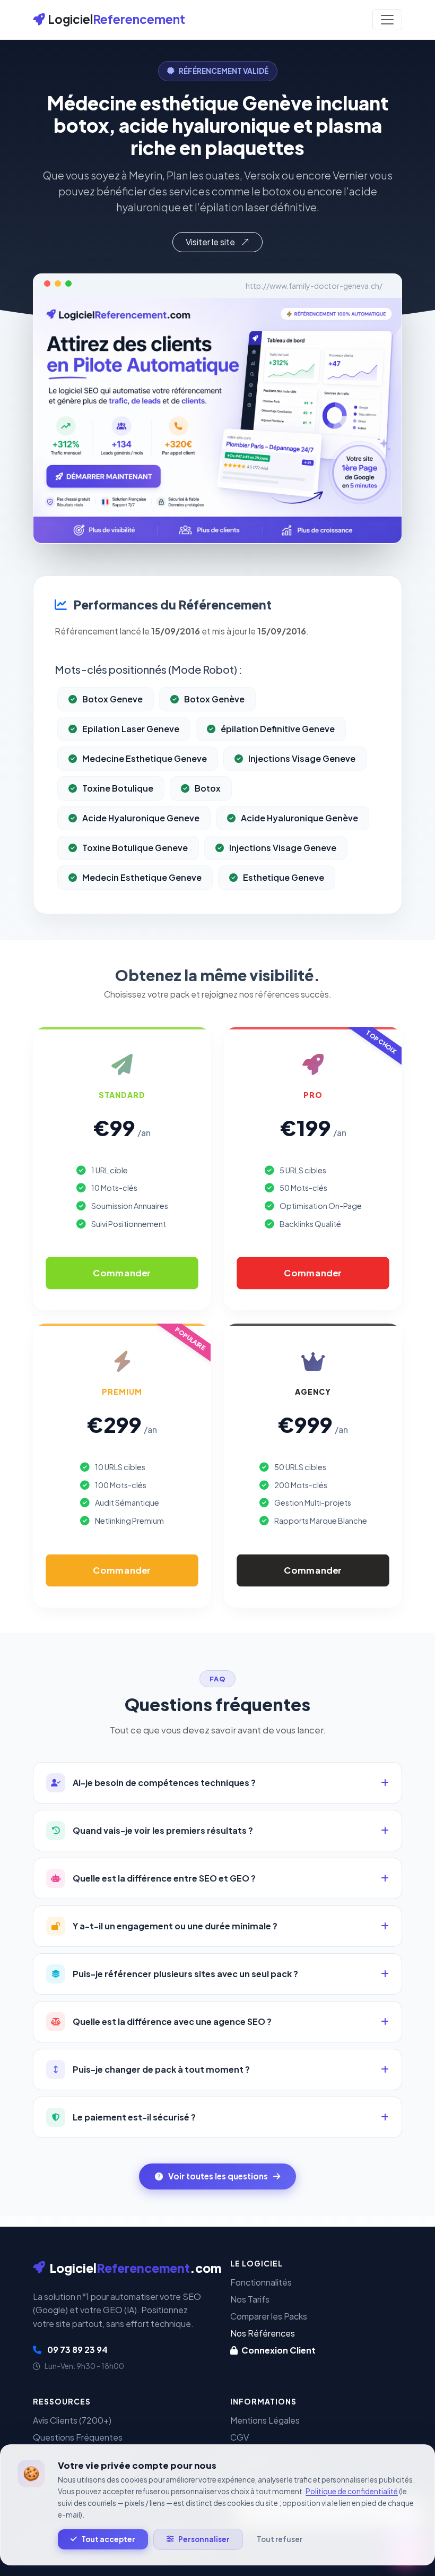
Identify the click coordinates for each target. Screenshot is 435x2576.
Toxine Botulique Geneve (135, 848)
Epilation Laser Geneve (131, 729)
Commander (122, 1273)
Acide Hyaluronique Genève (299, 818)
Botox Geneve (112, 699)
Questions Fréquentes (78, 2437)
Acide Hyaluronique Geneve (141, 818)
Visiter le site (211, 242)
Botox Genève (214, 699)
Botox (208, 788)
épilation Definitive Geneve (278, 729)
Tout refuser (280, 2539)
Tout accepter (108, 2539)
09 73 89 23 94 (77, 2350)
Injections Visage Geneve (302, 758)
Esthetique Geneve (284, 877)
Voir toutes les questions (218, 2176)
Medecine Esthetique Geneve (145, 758)
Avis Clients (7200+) (72, 2420)
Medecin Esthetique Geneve (142, 877)
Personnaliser (204, 2539)
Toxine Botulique (118, 788)
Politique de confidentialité (352, 2491)
